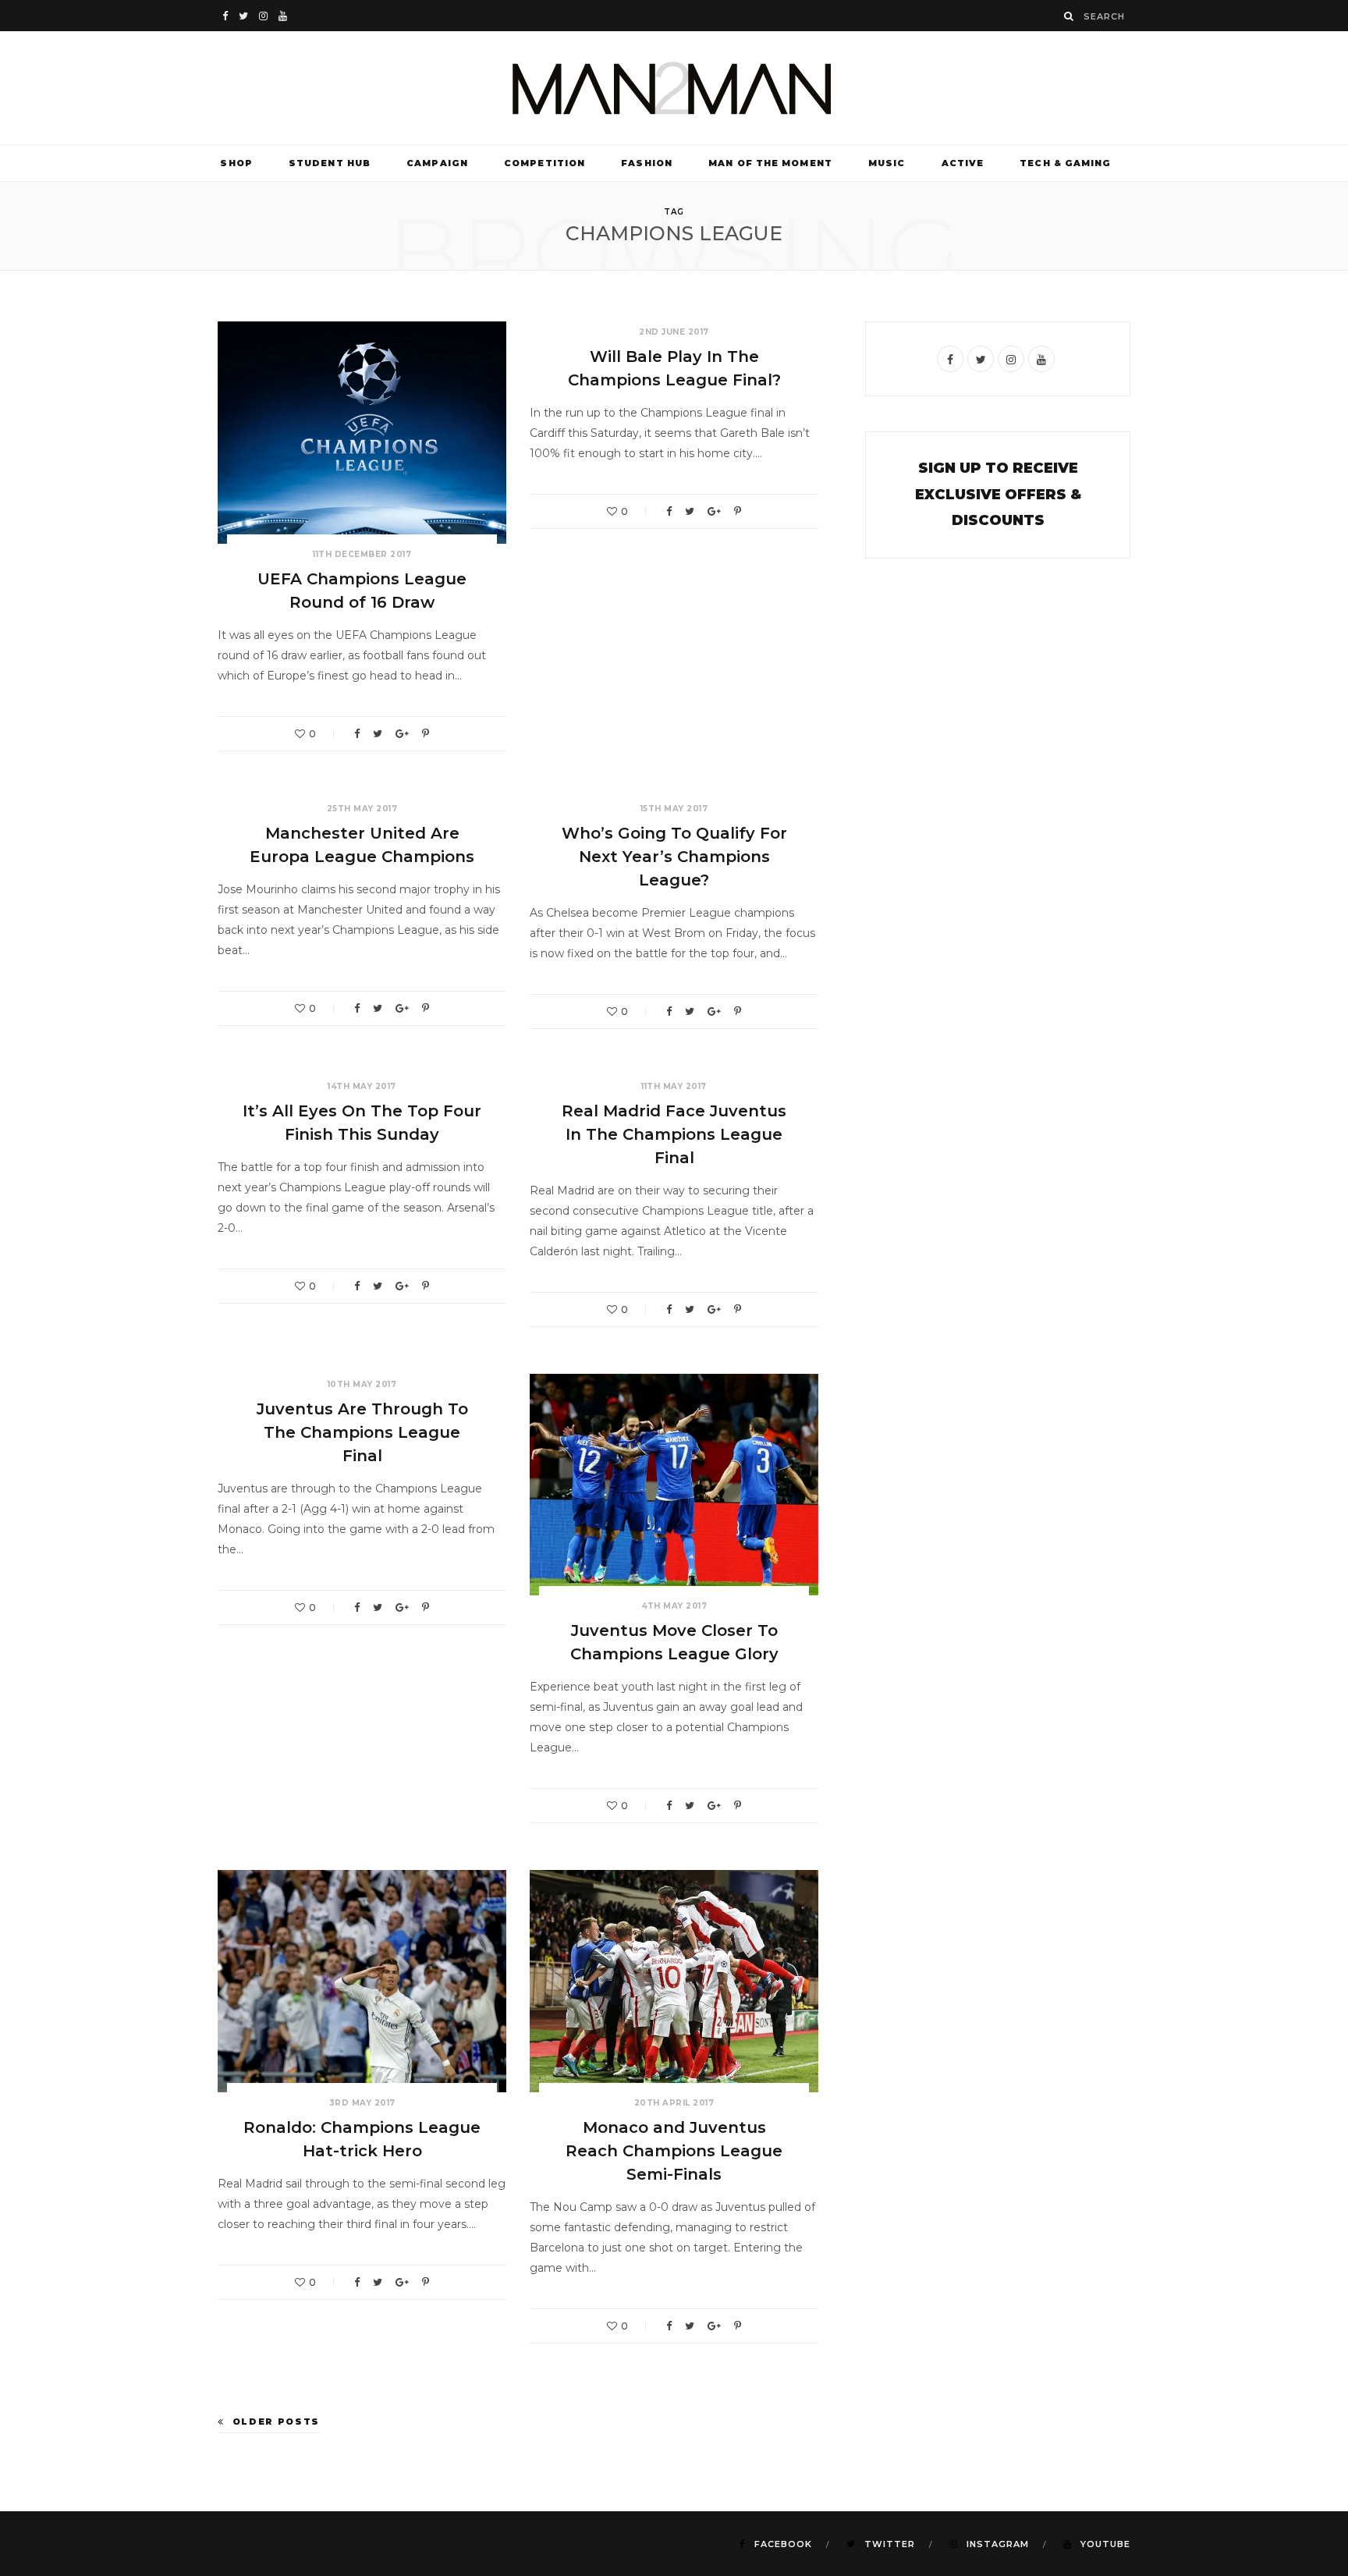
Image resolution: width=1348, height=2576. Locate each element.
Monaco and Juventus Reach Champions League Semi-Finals (674, 2151)
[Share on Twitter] (378, 734)
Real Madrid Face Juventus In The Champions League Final (674, 1134)
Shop (236, 163)
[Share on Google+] (402, 734)
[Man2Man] (674, 88)
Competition (545, 163)
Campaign (437, 163)
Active (963, 163)
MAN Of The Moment (770, 163)
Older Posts (276, 2422)
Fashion (647, 163)
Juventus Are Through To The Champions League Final (362, 1432)
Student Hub (330, 163)
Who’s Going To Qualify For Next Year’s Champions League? (674, 857)
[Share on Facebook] (357, 734)
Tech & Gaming (1065, 163)
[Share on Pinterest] (426, 734)
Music (887, 163)
